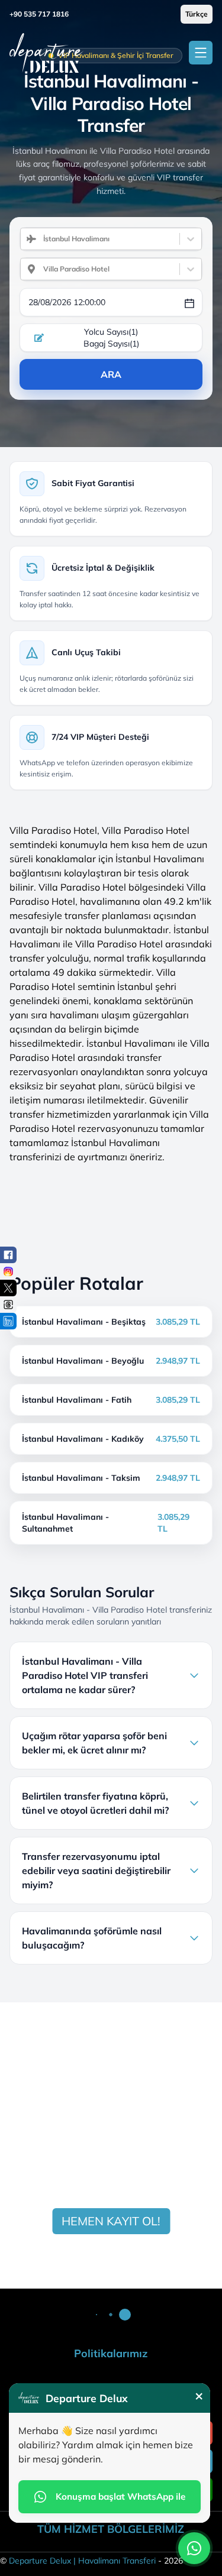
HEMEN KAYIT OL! (111, 2221)
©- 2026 (91, 2561)
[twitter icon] (8, 1288)
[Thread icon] (8, 1305)
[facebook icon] (8, 1255)
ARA (111, 374)
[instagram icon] (8, 1271)
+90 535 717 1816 (39, 14)
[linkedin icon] (8, 1321)
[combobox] (38, 239)
